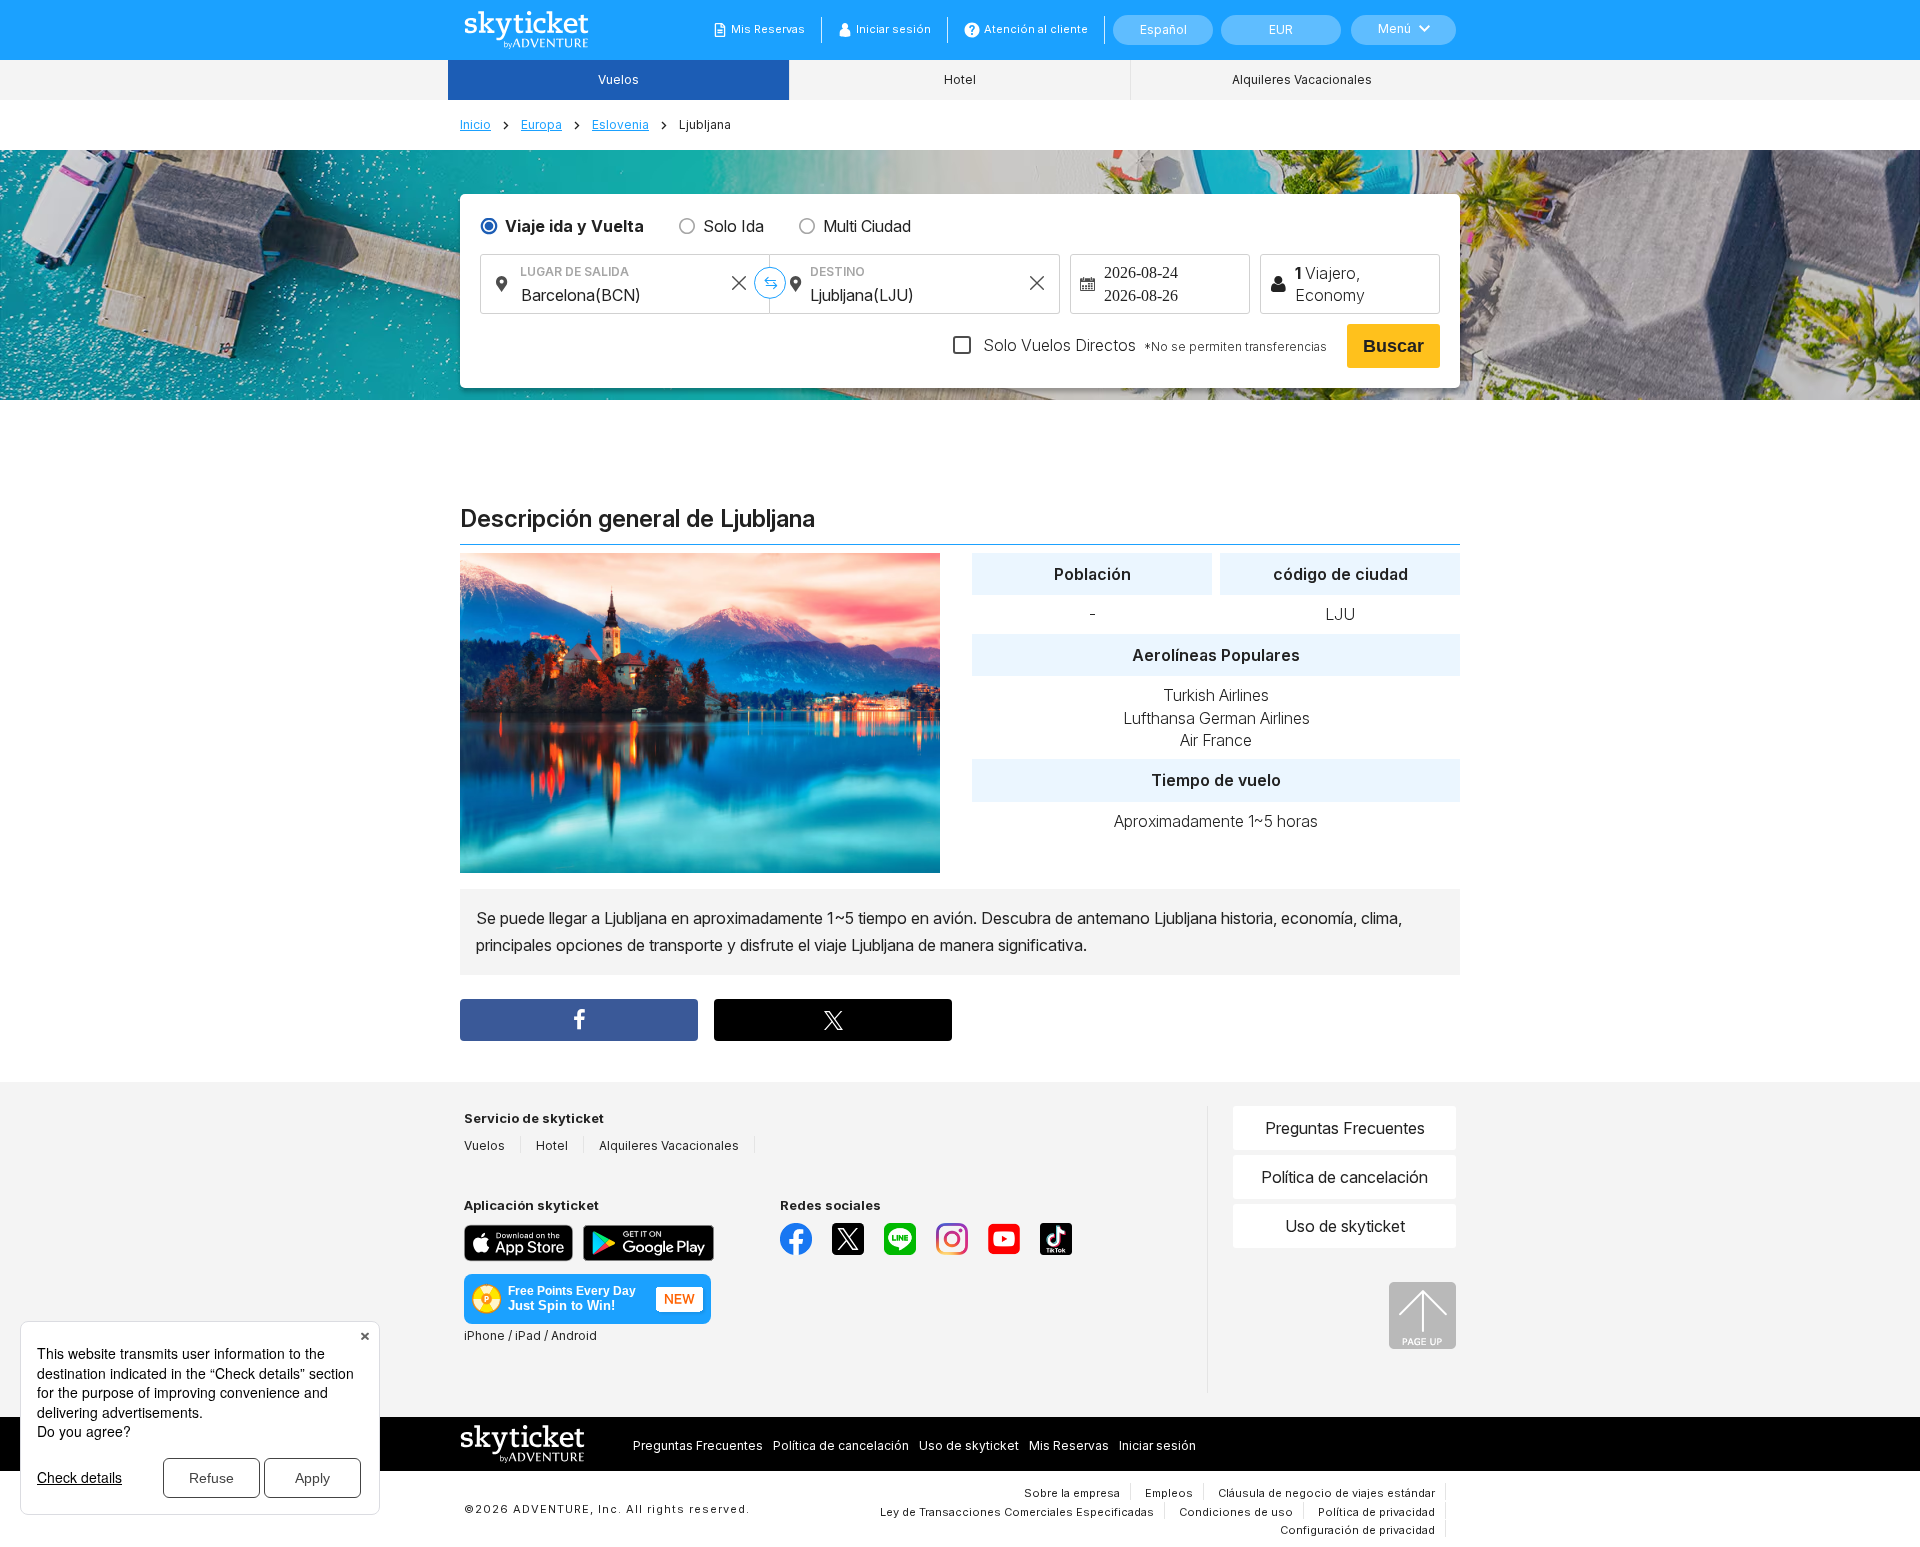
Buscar (1393, 346)
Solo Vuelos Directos (1153, 345)
